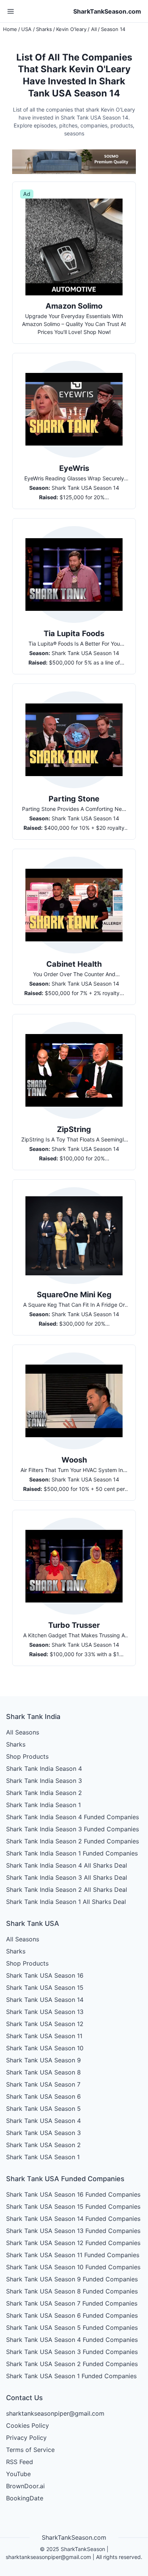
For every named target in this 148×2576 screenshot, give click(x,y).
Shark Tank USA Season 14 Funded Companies (73, 2219)
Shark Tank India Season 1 (43, 1805)
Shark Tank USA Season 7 (43, 2084)
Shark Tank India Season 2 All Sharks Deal (67, 1890)
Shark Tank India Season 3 (44, 1781)
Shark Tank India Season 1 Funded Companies (72, 1853)
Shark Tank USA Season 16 (45, 1975)
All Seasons (23, 1732)
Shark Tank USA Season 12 (45, 2024)
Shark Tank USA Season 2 (43, 2145)
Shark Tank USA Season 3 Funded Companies (72, 2352)
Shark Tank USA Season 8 (43, 2072)
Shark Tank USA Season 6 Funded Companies (72, 2315)
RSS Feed (20, 2462)
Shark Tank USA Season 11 (44, 2036)
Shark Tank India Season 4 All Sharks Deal (67, 1865)
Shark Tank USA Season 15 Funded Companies (73, 2206)
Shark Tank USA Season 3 (43, 2133)
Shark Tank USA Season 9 (43, 2060)
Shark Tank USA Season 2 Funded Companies (72, 2364)
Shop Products (27, 1756)
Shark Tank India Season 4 (44, 1769)
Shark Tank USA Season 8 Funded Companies (72, 2291)
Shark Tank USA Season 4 (43, 2121)
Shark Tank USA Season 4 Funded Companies (72, 2340)
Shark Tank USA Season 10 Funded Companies (73, 2267)
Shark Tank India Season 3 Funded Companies (72, 1829)
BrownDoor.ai (25, 2486)
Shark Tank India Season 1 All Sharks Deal (66, 1902)
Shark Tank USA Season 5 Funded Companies (72, 2328)
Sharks (44, 29)
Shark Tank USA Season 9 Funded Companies (72, 2279)
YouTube (18, 2474)
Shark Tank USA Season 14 (45, 2000)
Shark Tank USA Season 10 (45, 2048)
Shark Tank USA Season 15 (45, 1988)
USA (26, 29)
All (94, 29)
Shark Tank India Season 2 (44, 1793)
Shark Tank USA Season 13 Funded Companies (73, 2231)
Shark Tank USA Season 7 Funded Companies (72, 2303)
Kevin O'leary (71, 29)
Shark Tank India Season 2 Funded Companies (72, 1841)
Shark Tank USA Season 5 (43, 2109)
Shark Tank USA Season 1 (43, 2157)
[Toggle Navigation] (11, 11)
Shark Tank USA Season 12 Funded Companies (73, 2243)
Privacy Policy (26, 2438)
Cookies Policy (28, 2425)
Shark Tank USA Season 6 (43, 2096)
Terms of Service (30, 2450)
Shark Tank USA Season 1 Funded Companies (71, 2376)
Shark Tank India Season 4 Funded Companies (72, 1817)
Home (10, 29)
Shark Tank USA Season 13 (45, 2012)
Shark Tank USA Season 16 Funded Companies (73, 2194)
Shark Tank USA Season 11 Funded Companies (73, 2255)
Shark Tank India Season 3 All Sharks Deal (67, 1877)
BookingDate (25, 2498)
